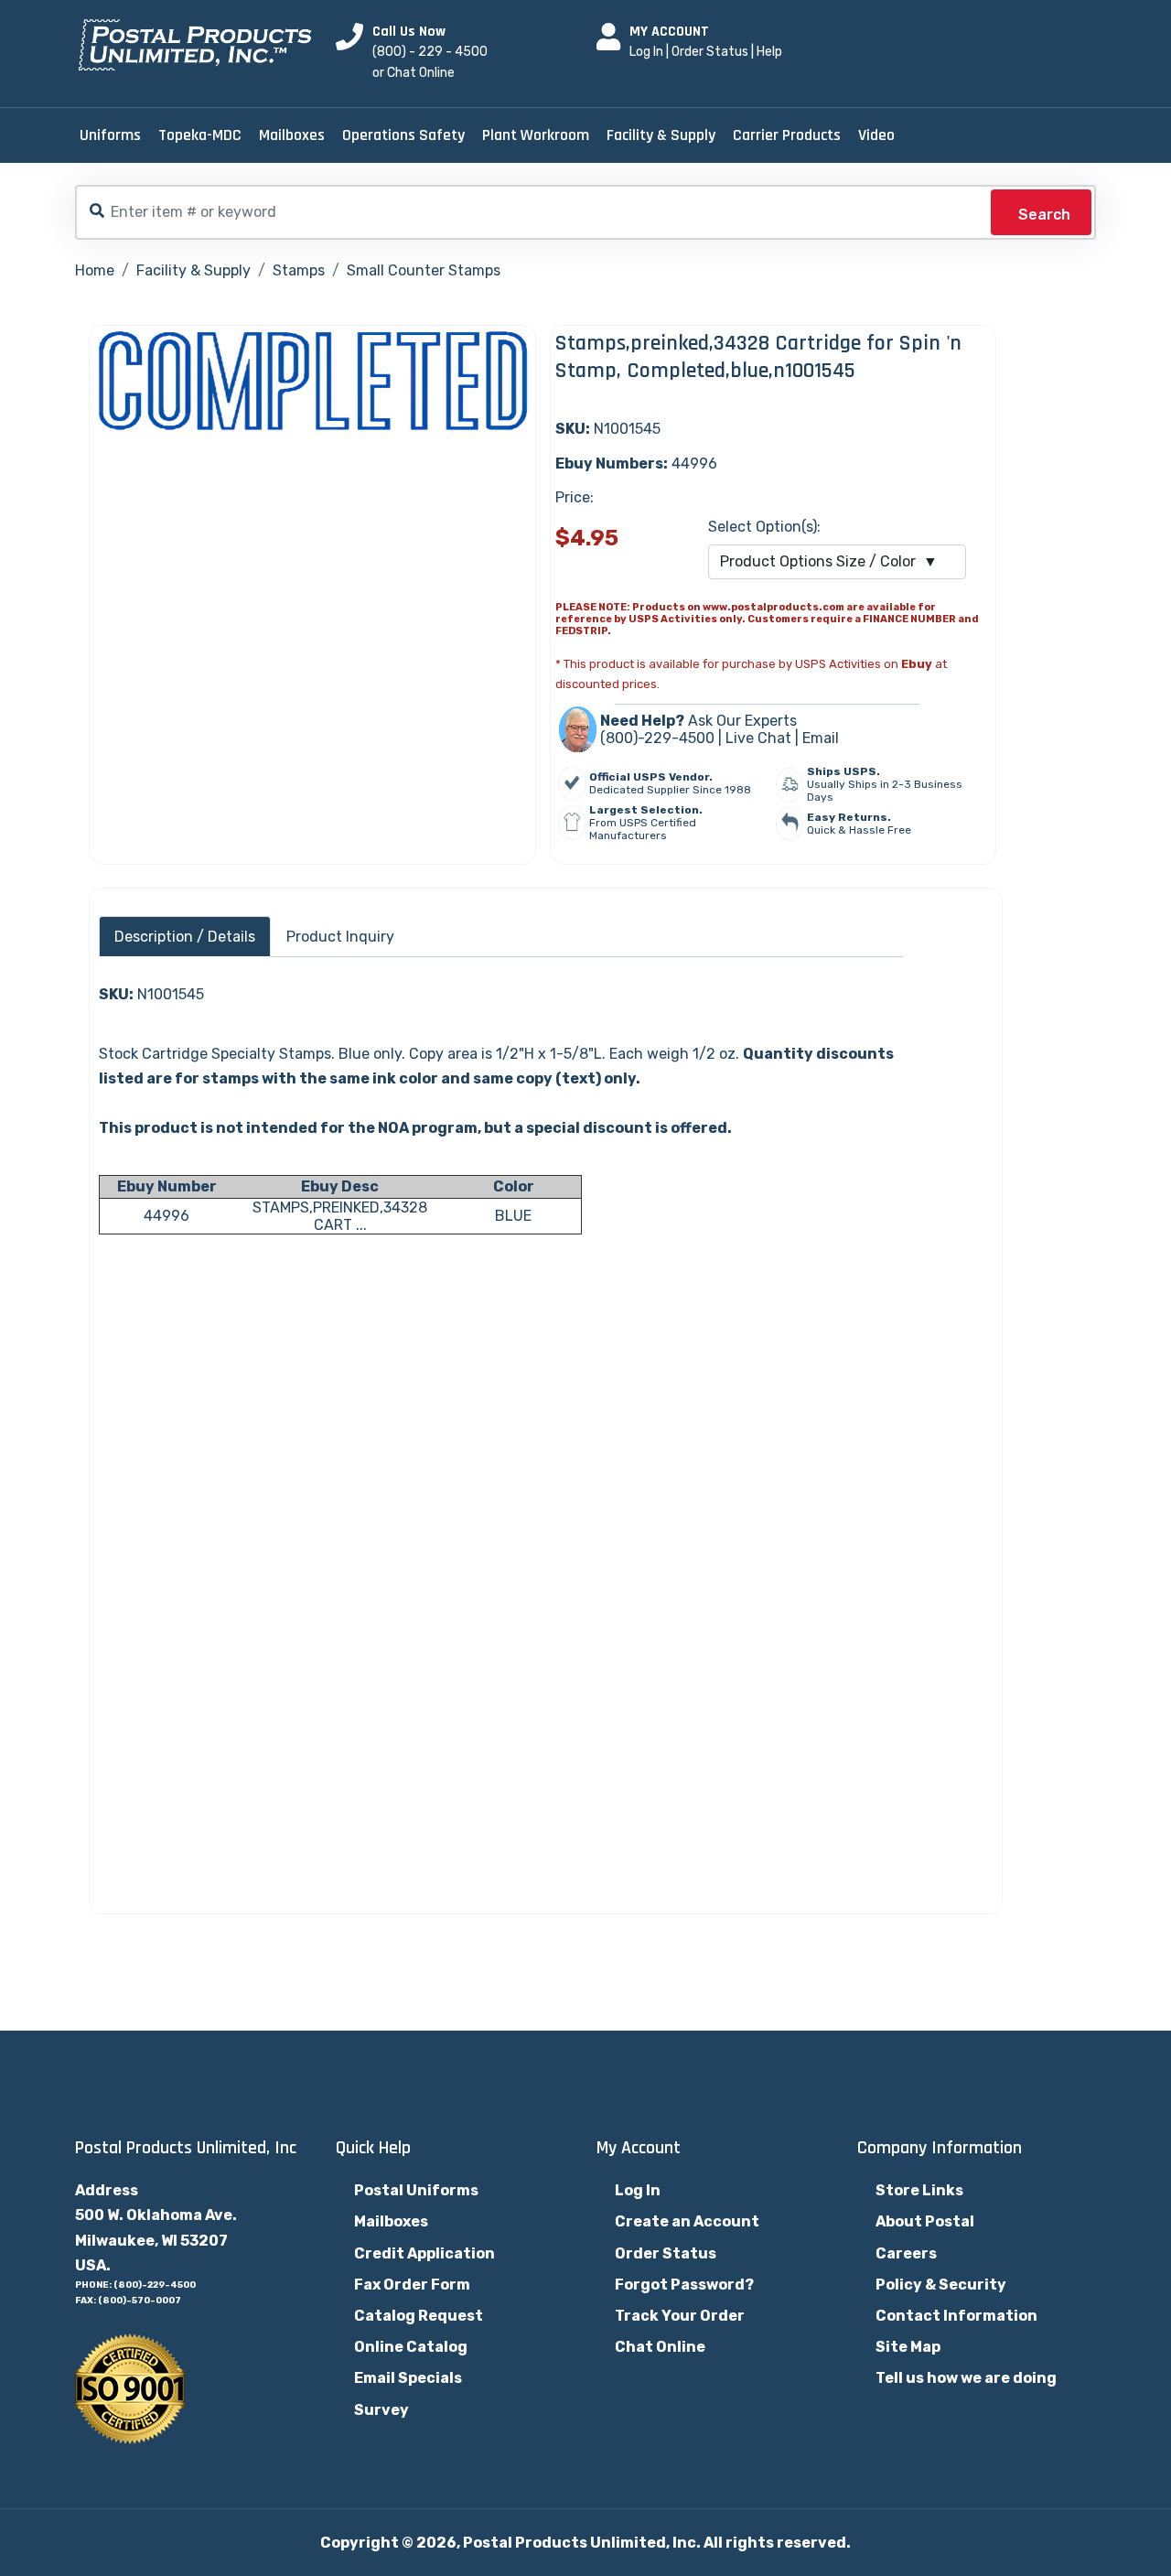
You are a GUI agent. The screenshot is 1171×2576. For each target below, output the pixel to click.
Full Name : (142, 1443)
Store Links (919, 2190)
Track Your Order (680, 2316)
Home (95, 270)
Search (1044, 215)
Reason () (229, 1608)
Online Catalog (411, 2347)
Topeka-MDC (200, 135)
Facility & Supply (661, 135)
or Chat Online (414, 73)
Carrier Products (787, 135)
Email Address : (159, 1499)
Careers (906, 2253)
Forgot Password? (684, 2285)
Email (821, 738)
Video (876, 135)
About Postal (925, 2221)
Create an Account (687, 2221)
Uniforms (110, 135)
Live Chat (758, 738)
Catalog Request (419, 2316)
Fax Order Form (412, 2285)
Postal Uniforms (416, 2190)
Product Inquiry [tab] (340, 937)
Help (769, 52)
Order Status (710, 52)
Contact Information (956, 2316)
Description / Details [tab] (185, 937)
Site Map (908, 2347)
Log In (646, 52)
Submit (149, 1850)
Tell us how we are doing (966, 2378)
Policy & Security (941, 2285)
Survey (381, 2410)
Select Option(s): (764, 527)
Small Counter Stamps (424, 270)
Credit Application (424, 2253)
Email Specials (408, 2378)
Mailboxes (292, 135)
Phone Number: (156, 1556)
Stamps (299, 270)
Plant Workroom (536, 135)
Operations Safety (403, 135)
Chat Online (660, 2347)
